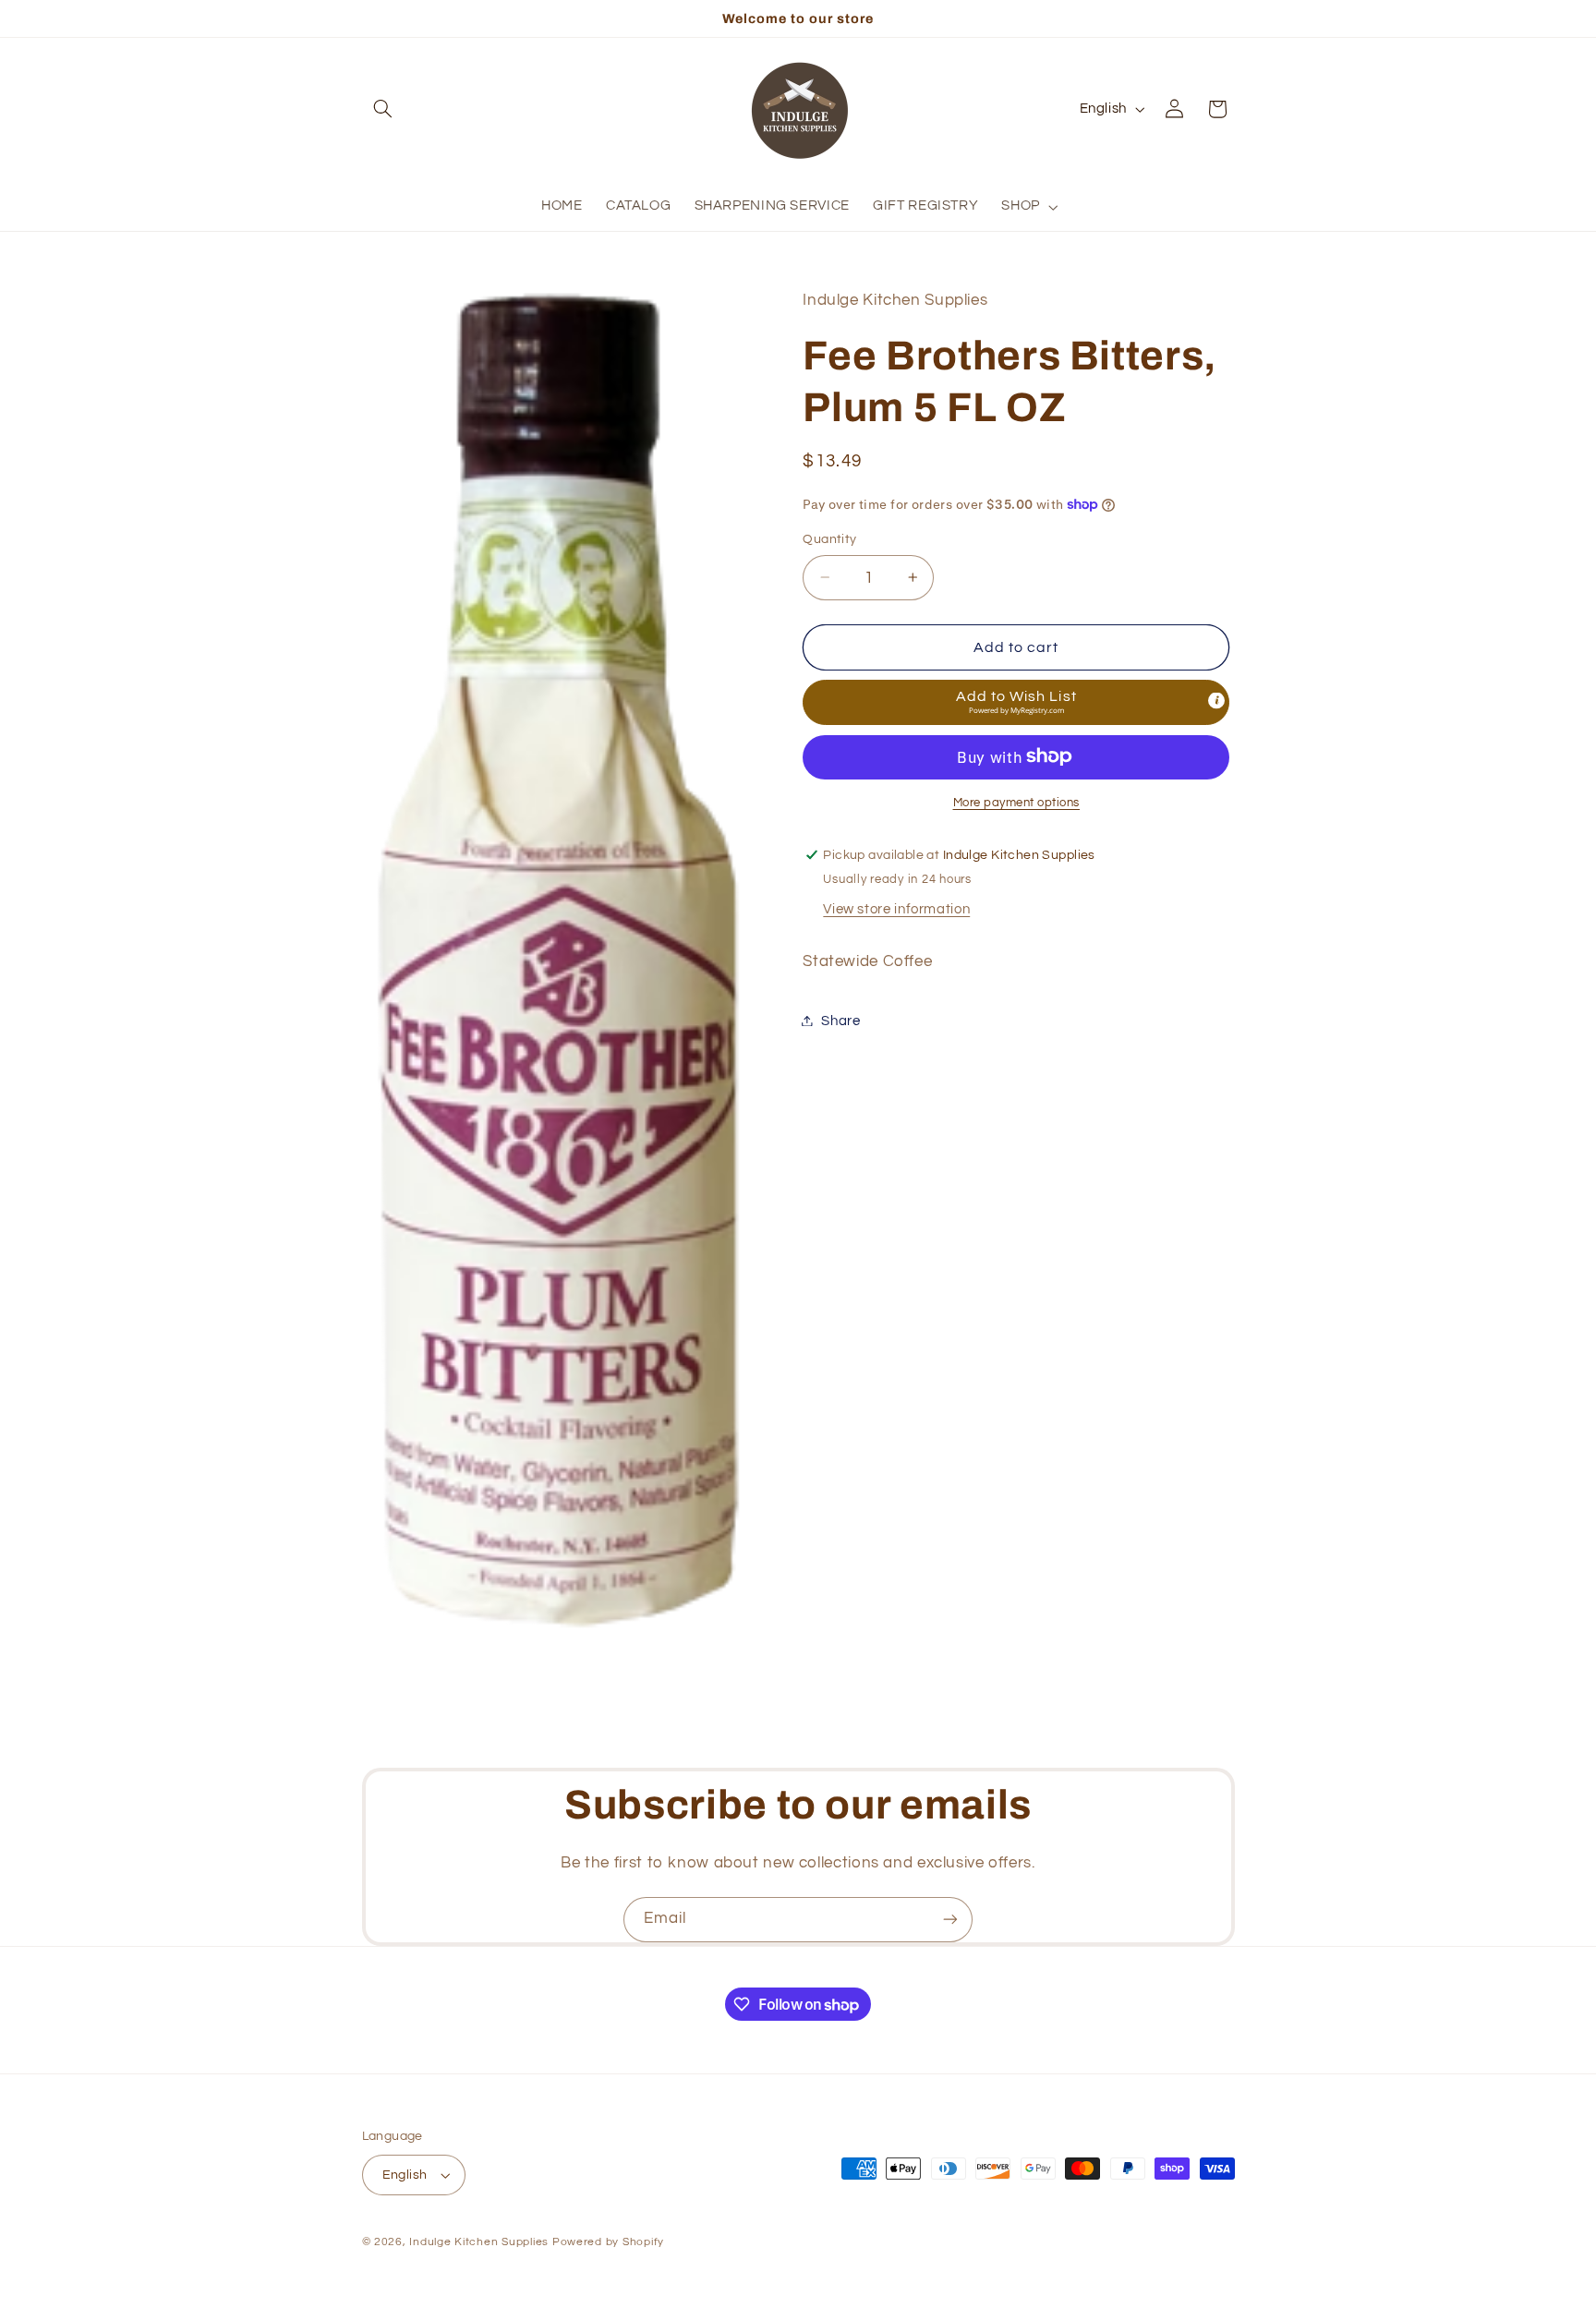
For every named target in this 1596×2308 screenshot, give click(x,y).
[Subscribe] (950, 1920)
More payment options (1017, 802)
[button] (383, 109)
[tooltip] (1216, 700)
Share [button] (840, 1020)
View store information (896, 908)
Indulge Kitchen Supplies (479, 2242)
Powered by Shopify (608, 2242)
